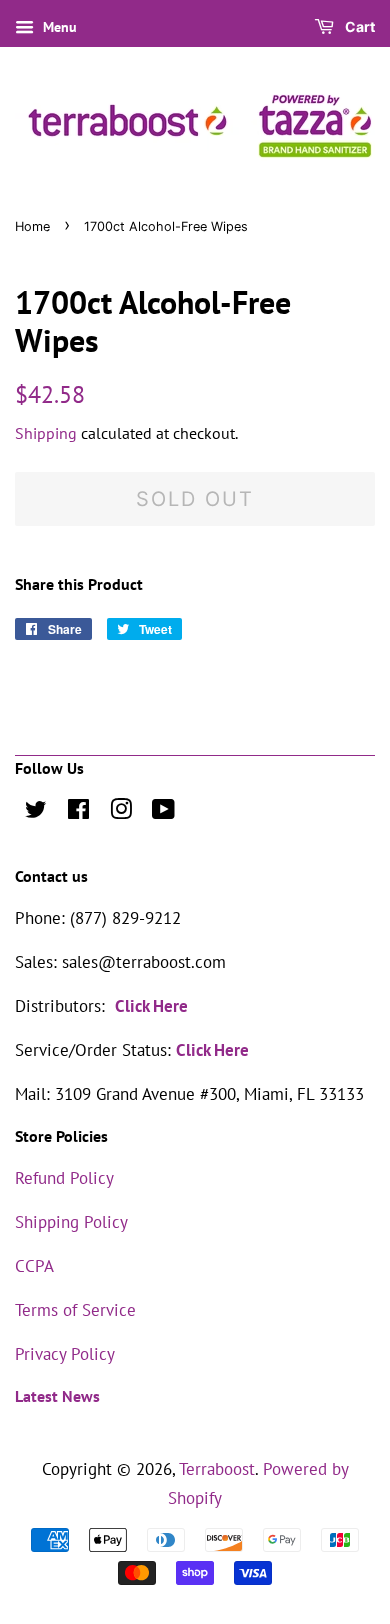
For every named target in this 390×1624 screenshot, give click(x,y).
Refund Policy (64, 1178)
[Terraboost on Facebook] (78, 812)
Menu (58, 27)
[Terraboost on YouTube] (163, 812)
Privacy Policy (65, 1354)
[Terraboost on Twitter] (36, 812)
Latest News (57, 1396)
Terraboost (217, 1469)
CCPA (34, 1266)
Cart (358, 26)
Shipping (46, 433)
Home (32, 226)
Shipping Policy (71, 1222)
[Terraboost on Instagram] (121, 812)
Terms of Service (75, 1310)
